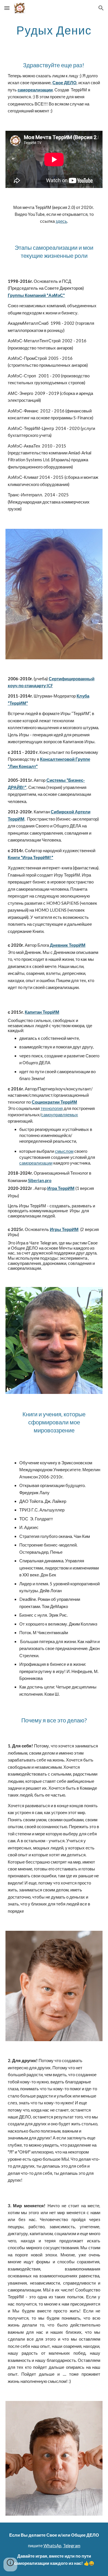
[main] (54, 30)
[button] (7, 8)
